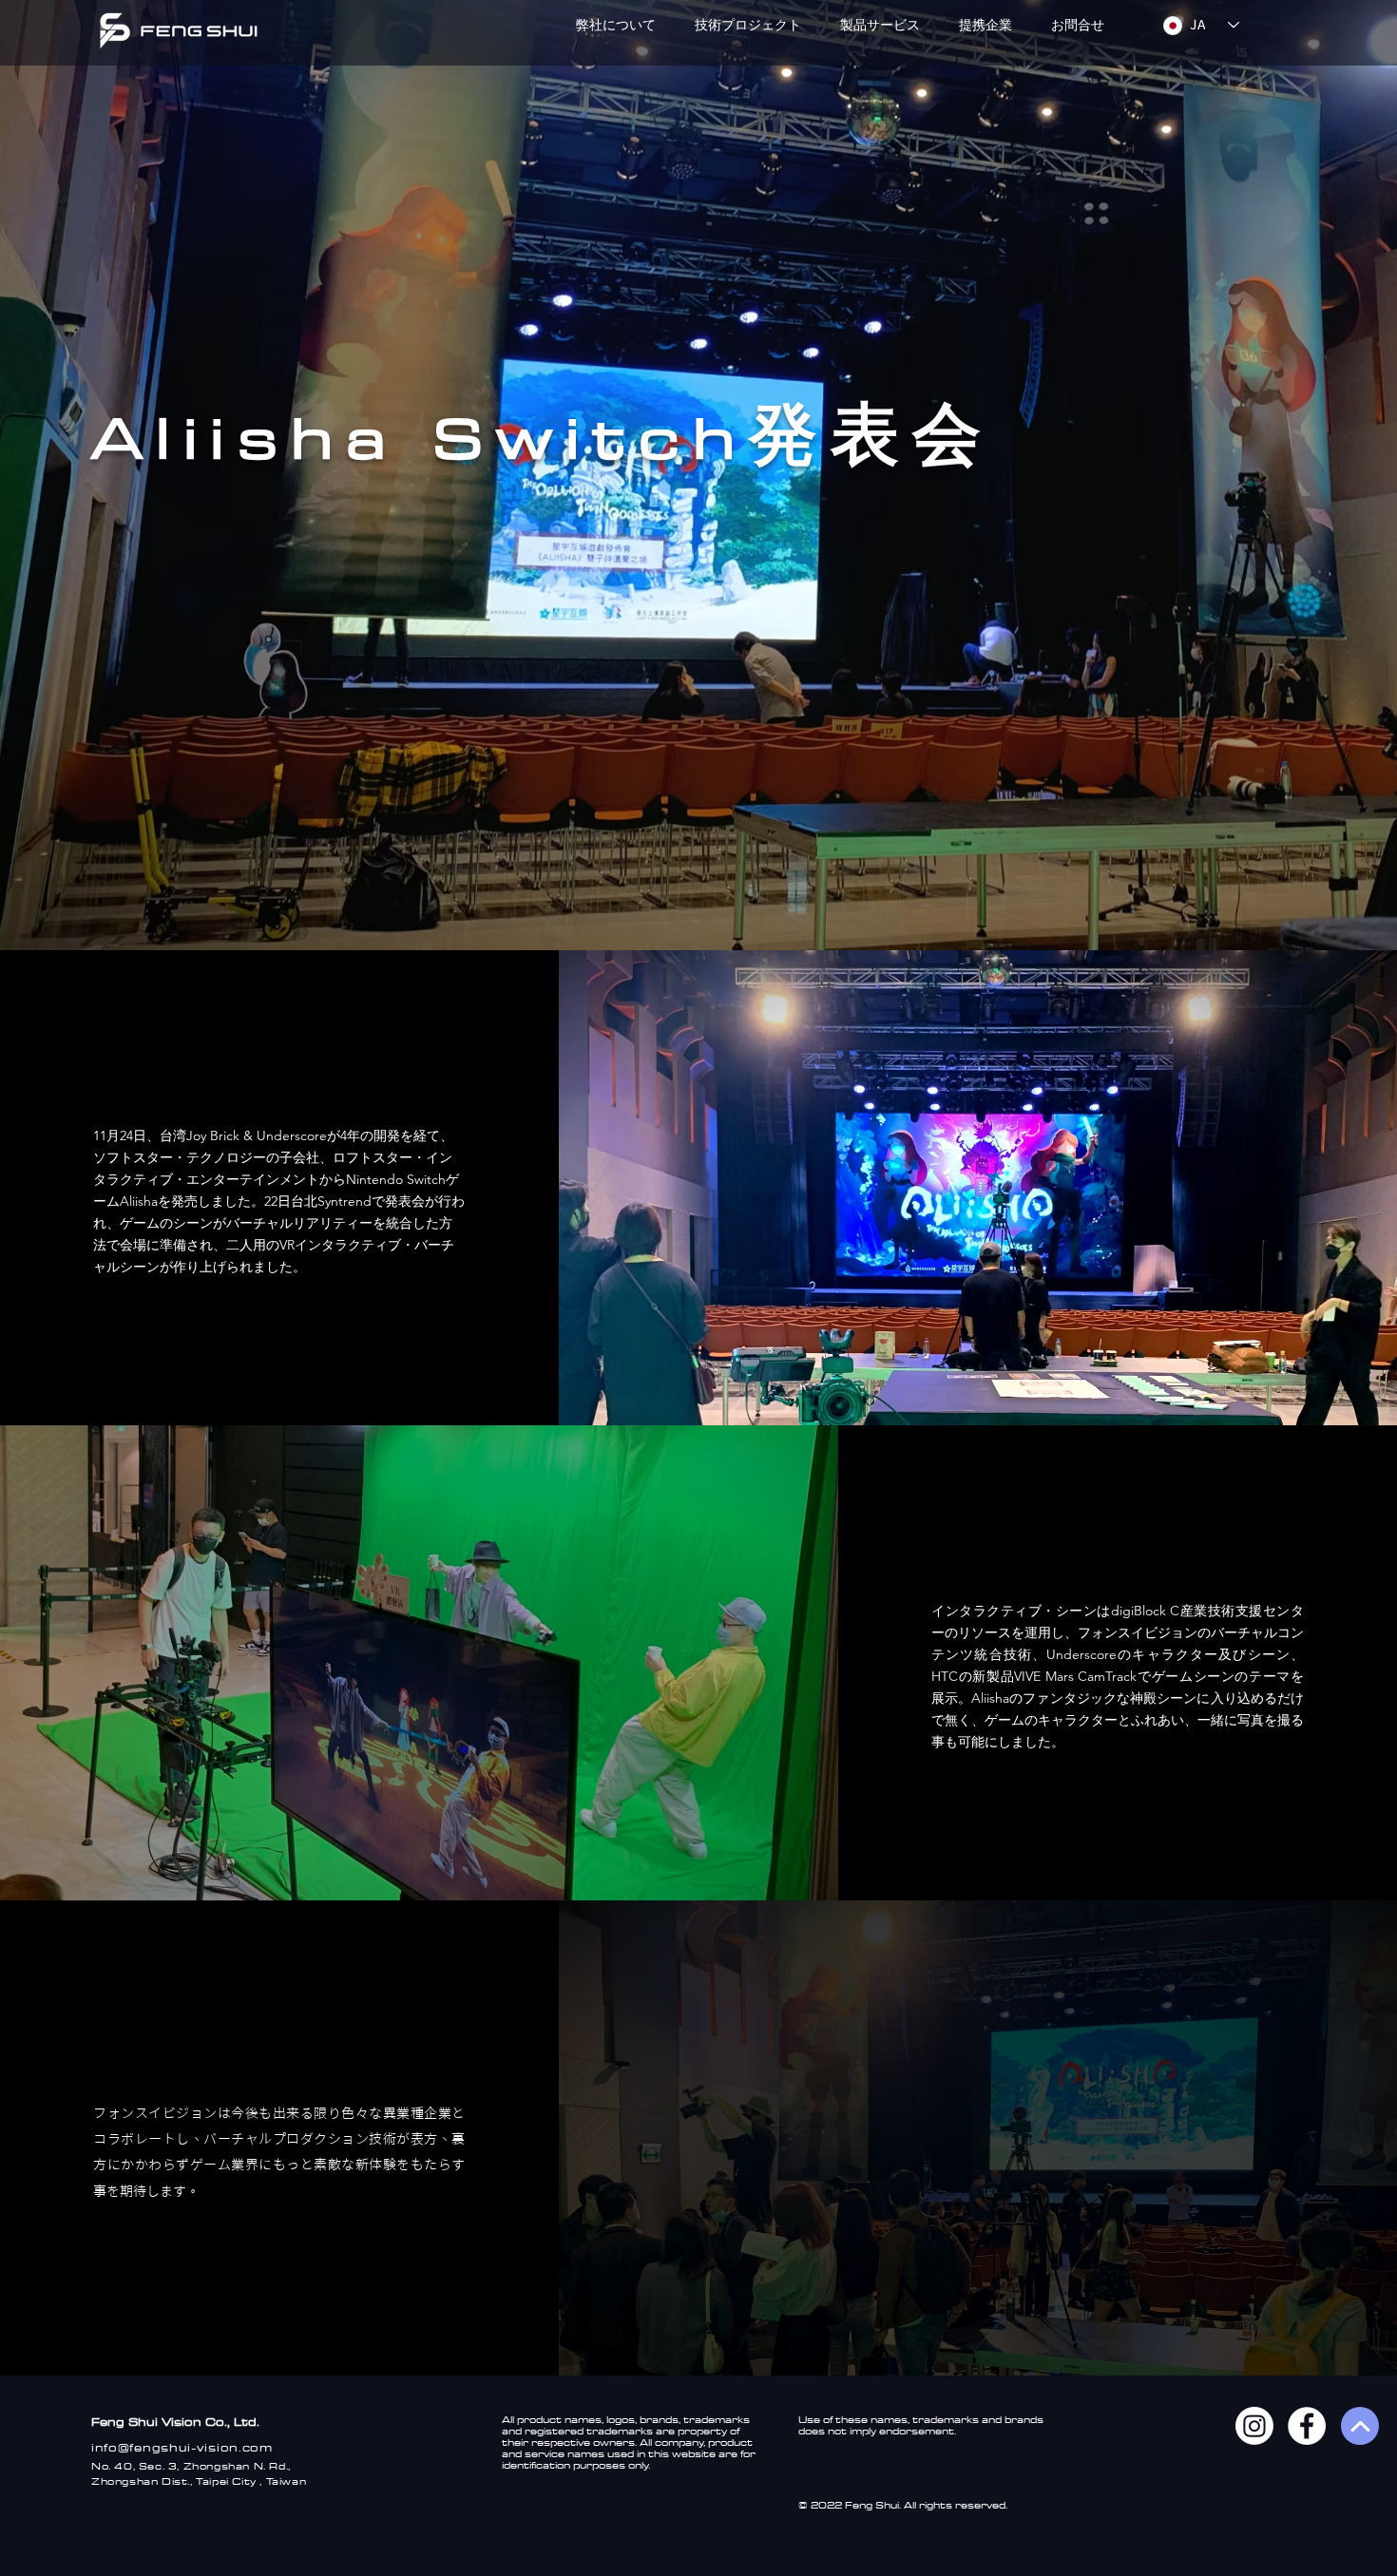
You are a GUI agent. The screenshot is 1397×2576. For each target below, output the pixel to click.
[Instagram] (1254, 2426)
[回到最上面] (1360, 2426)
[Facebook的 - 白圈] (1307, 2426)
